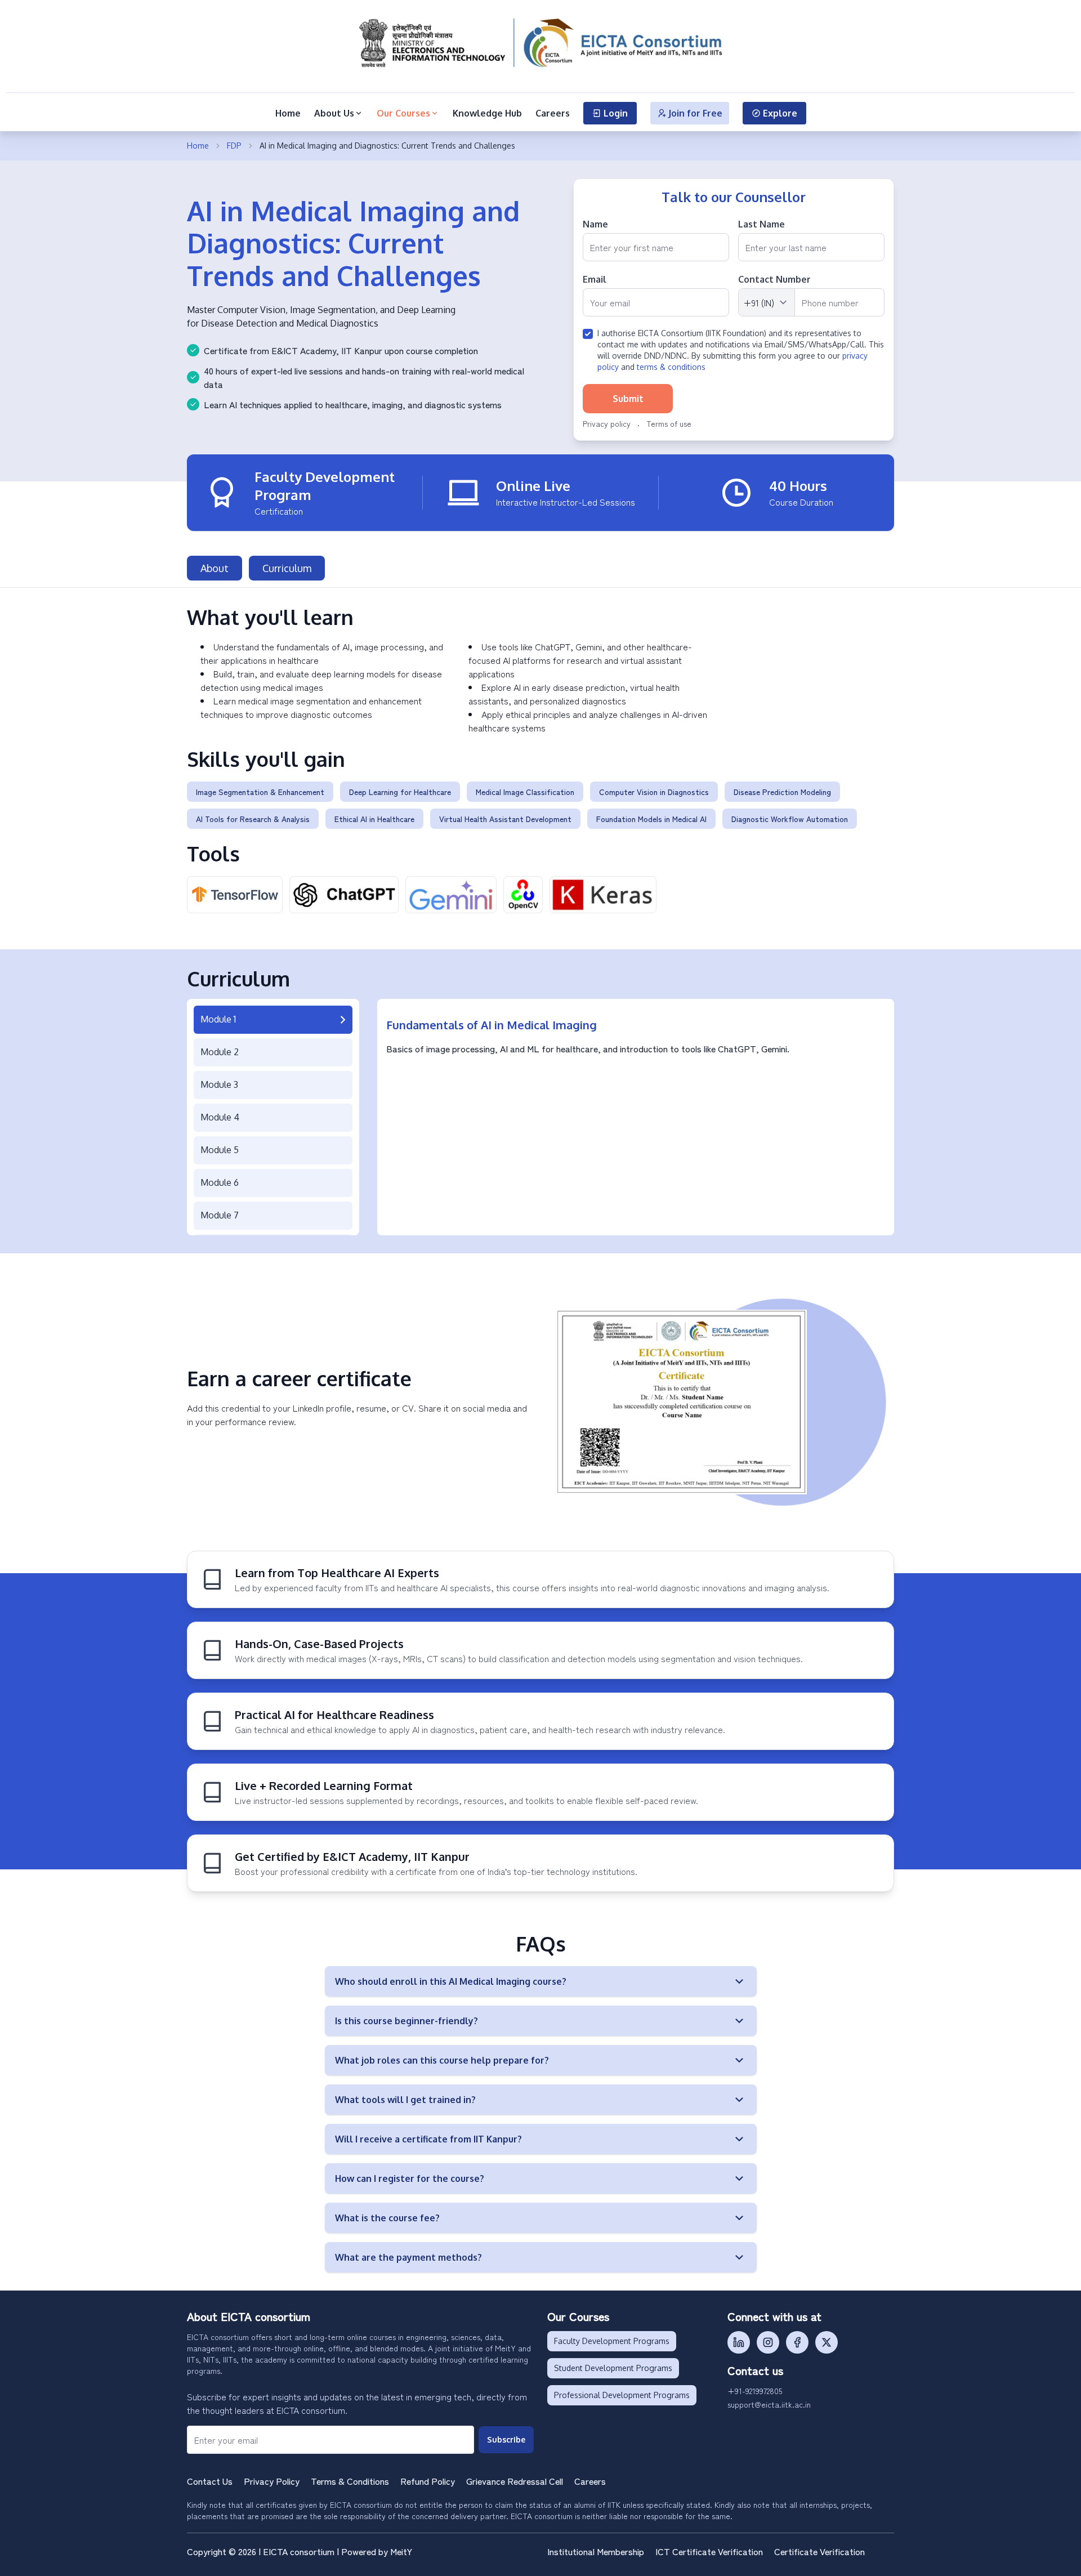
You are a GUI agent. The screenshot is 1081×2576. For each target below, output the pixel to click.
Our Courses (403, 113)
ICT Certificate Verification (709, 2551)
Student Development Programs (613, 2368)
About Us (334, 113)
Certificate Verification (819, 2551)
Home (288, 113)
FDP (234, 146)
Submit (628, 399)
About (215, 568)
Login (616, 113)
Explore (780, 113)
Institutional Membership (596, 2551)
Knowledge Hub (487, 113)
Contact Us (210, 2481)
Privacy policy (607, 423)
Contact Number (774, 279)
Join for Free (695, 113)
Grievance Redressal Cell (515, 2481)
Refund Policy (428, 2481)
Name (595, 224)
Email (595, 279)
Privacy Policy (272, 2481)
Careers (553, 113)
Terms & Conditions (350, 2481)
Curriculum (287, 568)
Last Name (761, 224)
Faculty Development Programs (612, 2341)
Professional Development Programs (622, 2395)
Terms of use (669, 423)
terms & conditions (671, 367)
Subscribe (506, 2439)
